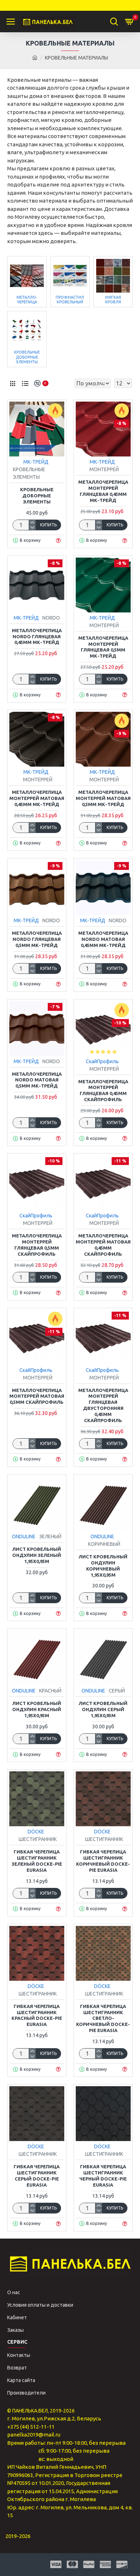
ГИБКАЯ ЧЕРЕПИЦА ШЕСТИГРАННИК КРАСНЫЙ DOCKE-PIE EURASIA (37, 2015)
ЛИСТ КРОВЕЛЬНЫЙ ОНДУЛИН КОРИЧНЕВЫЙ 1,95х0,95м (103, 1566)
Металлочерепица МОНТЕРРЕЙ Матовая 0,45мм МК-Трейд (37, 798)
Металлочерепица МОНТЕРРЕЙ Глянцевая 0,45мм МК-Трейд (103, 491)
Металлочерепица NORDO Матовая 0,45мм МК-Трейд (103, 939)
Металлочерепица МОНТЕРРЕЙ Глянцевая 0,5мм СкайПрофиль (37, 1245)
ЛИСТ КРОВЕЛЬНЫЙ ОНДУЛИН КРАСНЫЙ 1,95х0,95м (37, 1709)
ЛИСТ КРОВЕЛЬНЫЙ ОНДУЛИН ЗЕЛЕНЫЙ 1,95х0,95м (37, 1555)
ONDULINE (24, 1536)
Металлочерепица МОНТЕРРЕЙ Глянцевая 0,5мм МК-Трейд (103, 647)
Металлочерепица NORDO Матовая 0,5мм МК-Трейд (37, 1080)
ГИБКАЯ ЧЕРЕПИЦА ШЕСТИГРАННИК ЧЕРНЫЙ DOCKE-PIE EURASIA (103, 2176)
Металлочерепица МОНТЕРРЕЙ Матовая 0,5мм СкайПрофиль (37, 1396)
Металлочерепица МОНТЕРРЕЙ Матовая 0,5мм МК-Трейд (103, 798)
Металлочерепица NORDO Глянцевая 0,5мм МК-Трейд (37, 939)
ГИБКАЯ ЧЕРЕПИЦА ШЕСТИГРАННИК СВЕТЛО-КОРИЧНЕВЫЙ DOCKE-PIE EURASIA (103, 2018)
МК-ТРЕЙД (36, 462)
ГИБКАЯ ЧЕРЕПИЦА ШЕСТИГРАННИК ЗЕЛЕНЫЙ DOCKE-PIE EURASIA (37, 1861)
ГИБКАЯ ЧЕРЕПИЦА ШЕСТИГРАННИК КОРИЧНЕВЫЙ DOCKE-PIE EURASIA (103, 1861)
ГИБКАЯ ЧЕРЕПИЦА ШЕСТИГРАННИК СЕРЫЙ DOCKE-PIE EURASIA (37, 2176)
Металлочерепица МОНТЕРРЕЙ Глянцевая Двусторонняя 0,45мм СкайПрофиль (103, 1405)
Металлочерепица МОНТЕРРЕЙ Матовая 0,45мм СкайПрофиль (103, 1245)
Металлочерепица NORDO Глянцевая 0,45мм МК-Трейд (37, 636)
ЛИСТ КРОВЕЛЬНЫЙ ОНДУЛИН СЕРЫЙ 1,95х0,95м (103, 1709)
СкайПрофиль (102, 1061)
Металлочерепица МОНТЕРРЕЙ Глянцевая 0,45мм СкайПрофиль (103, 1091)
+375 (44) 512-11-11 (31, 2427)
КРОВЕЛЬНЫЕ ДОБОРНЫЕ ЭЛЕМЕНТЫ (37, 496)
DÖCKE (36, 1832)
